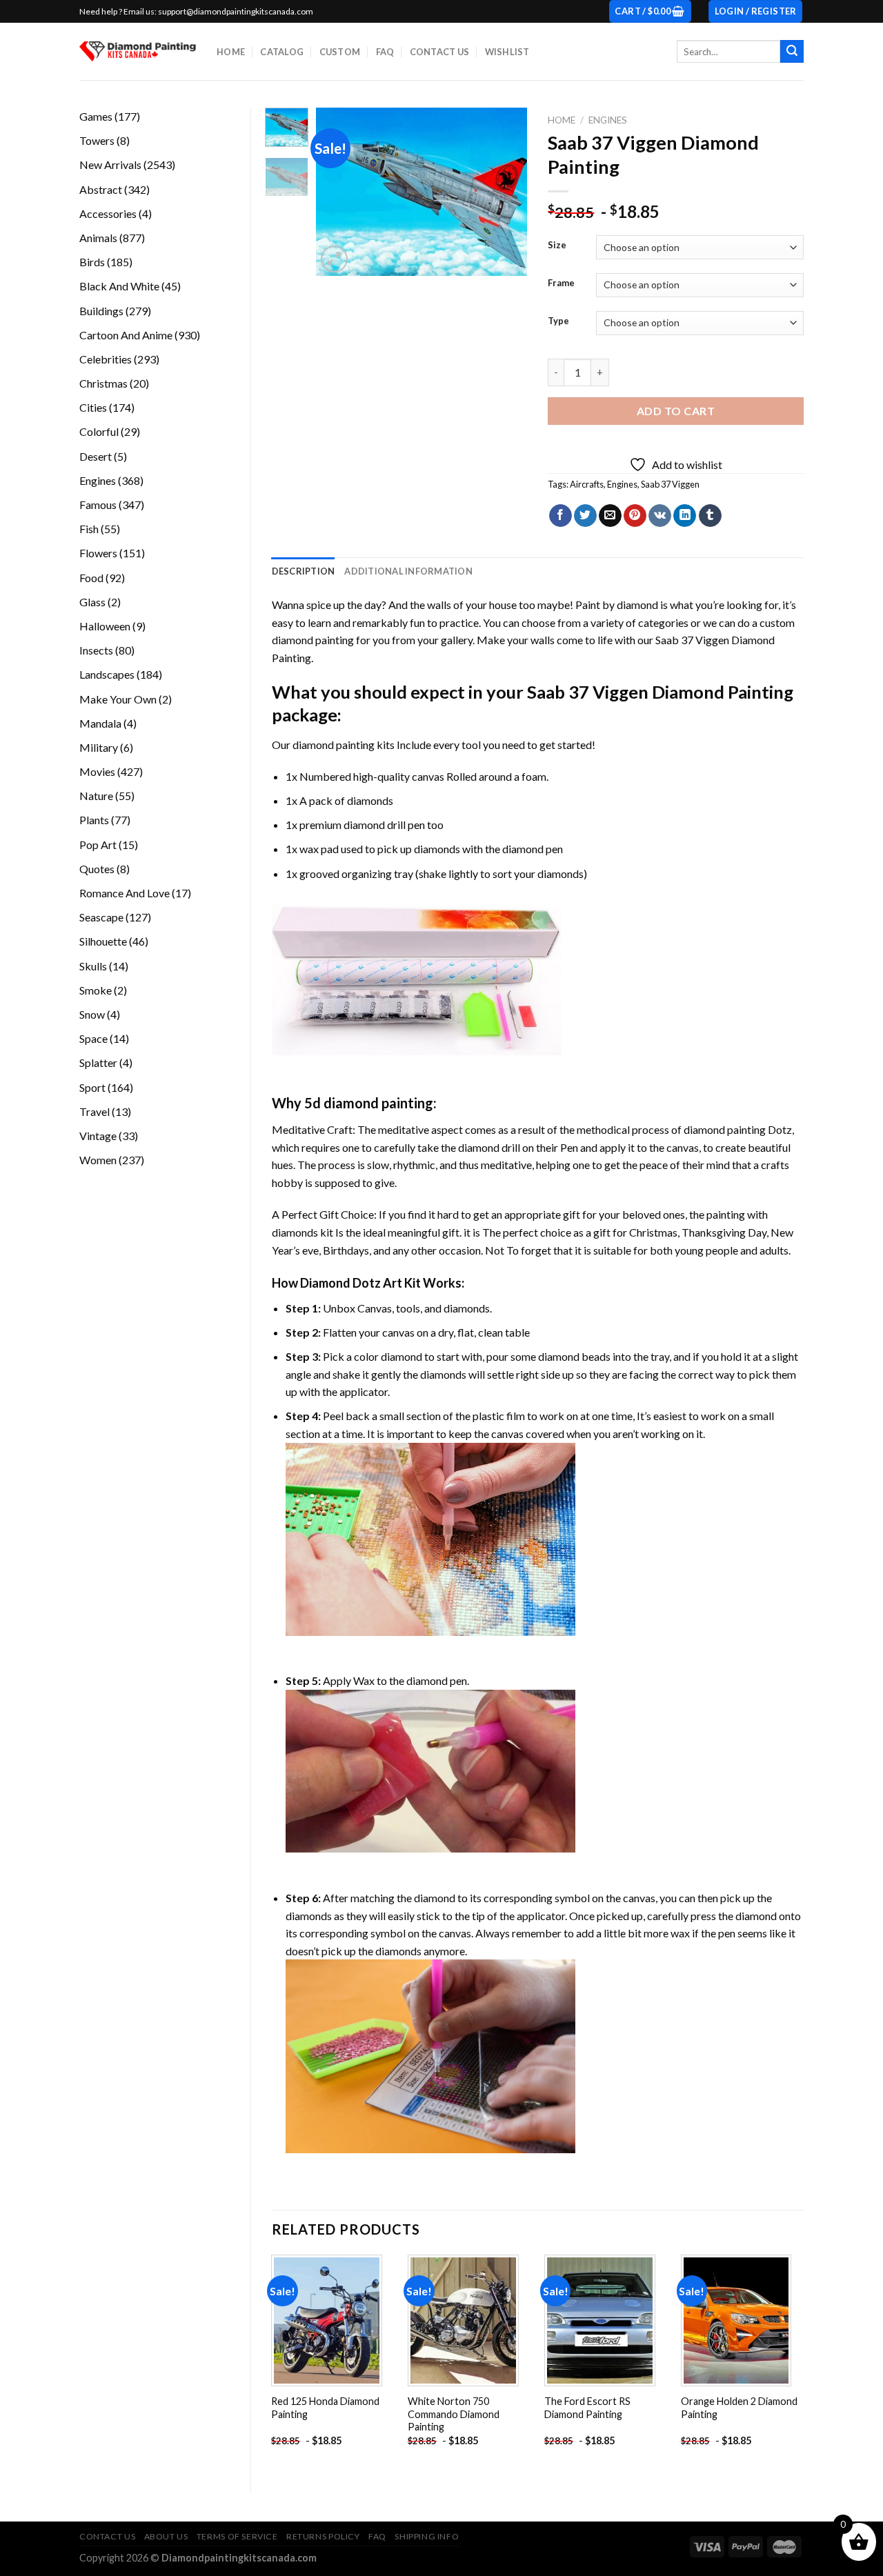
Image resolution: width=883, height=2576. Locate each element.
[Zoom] (334, 259)
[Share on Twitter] (585, 516)
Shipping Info (427, 2536)
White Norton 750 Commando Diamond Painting (454, 2414)
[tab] (304, 571)
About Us (166, 2536)
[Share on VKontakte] (660, 516)
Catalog (282, 52)
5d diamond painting (369, 1103)
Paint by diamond (617, 605)
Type (558, 321)
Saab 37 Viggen (670, 484)
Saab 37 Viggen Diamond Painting (660, 692)
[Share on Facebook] (560, 516)
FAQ (385, 52)
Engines (608, 120)
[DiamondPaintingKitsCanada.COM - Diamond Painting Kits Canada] (138, 51)
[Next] (506, 192)
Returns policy (323, 2536)
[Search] (792, 52)
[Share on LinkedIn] (685, 516)
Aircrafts (587, 484)
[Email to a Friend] (610, 516)
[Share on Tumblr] (710, 516)
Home (231, 52)
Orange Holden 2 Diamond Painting (739, 2408)
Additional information (408, 571)
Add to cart (676, 411)
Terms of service (237, 2536)
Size (557, 246)
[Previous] (338, 192)
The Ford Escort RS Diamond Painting (587, 2408)
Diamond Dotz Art (351, 1283)
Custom (340, 52)
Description (304, 571)
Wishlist (507, 52)
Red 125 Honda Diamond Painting (325, 2408)
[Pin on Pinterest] (635, 516)
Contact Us (440, 52)
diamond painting (334, 745)
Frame (561, 283)
